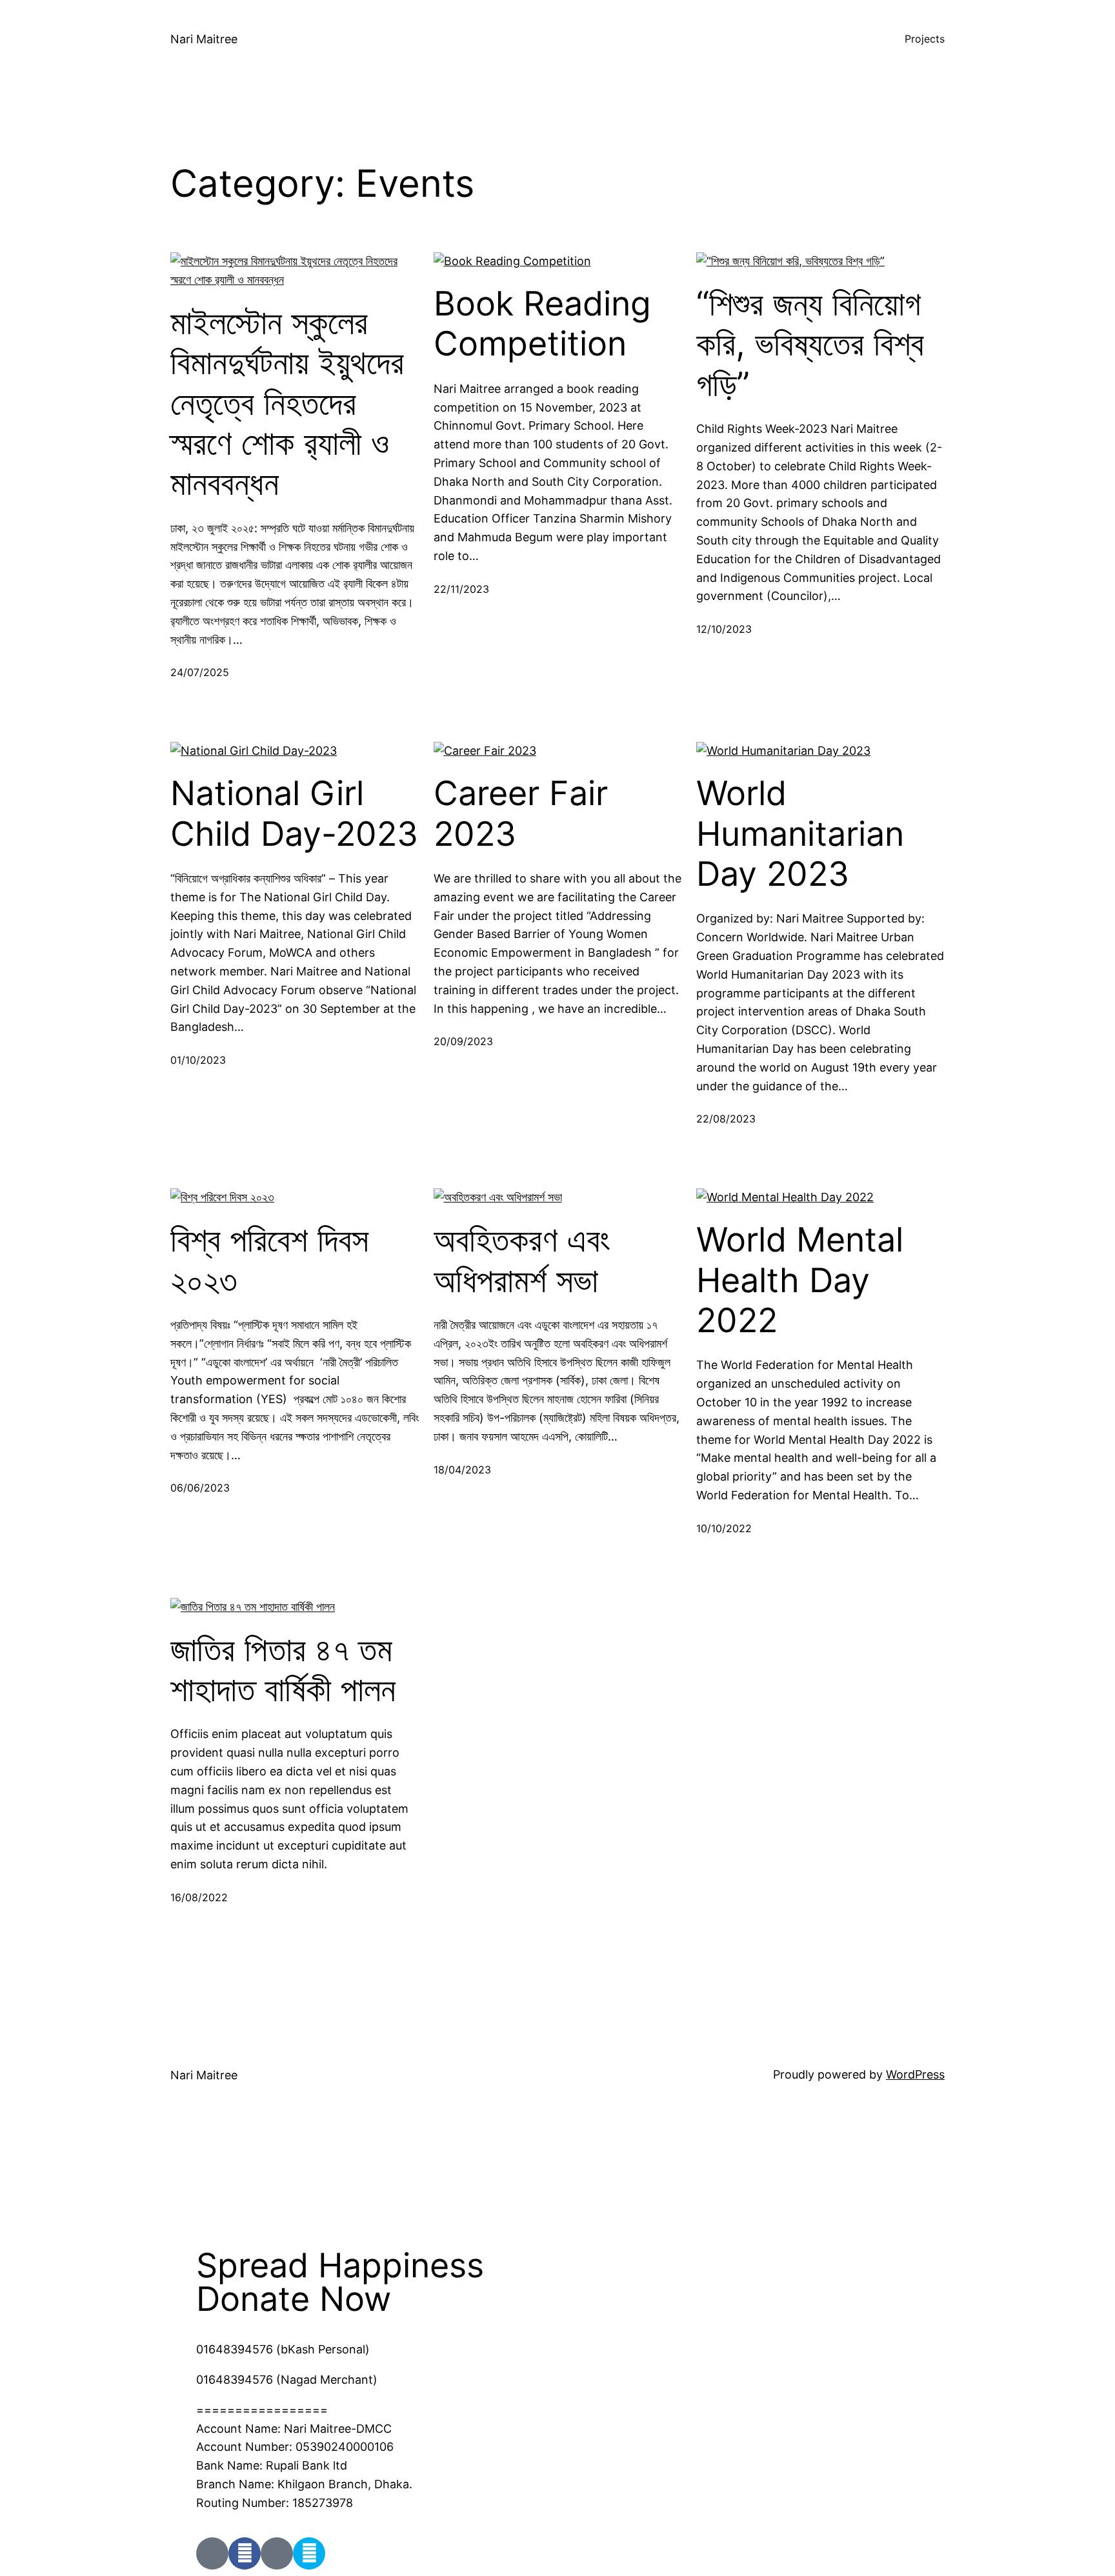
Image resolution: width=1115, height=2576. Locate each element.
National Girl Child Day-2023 (294, 814)
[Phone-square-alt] (212, 2553)
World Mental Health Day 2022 (800, 1280)
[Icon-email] (277, 2553)
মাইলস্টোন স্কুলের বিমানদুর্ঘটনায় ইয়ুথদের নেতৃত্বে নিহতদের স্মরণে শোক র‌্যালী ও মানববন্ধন (287, 403)
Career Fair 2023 (521, 814)
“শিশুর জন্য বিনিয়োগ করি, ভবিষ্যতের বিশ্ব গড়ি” (810, 344)
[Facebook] (245, 2553)
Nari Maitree (204, 39)
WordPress (915, 2074)
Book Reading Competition (542, 324)
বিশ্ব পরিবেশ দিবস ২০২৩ (269, 1260)
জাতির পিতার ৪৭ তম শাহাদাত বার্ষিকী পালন (283, 1670)
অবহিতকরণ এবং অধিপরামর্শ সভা (522, 1260)
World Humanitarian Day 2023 (800, 834)
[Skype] (309, 2553)
